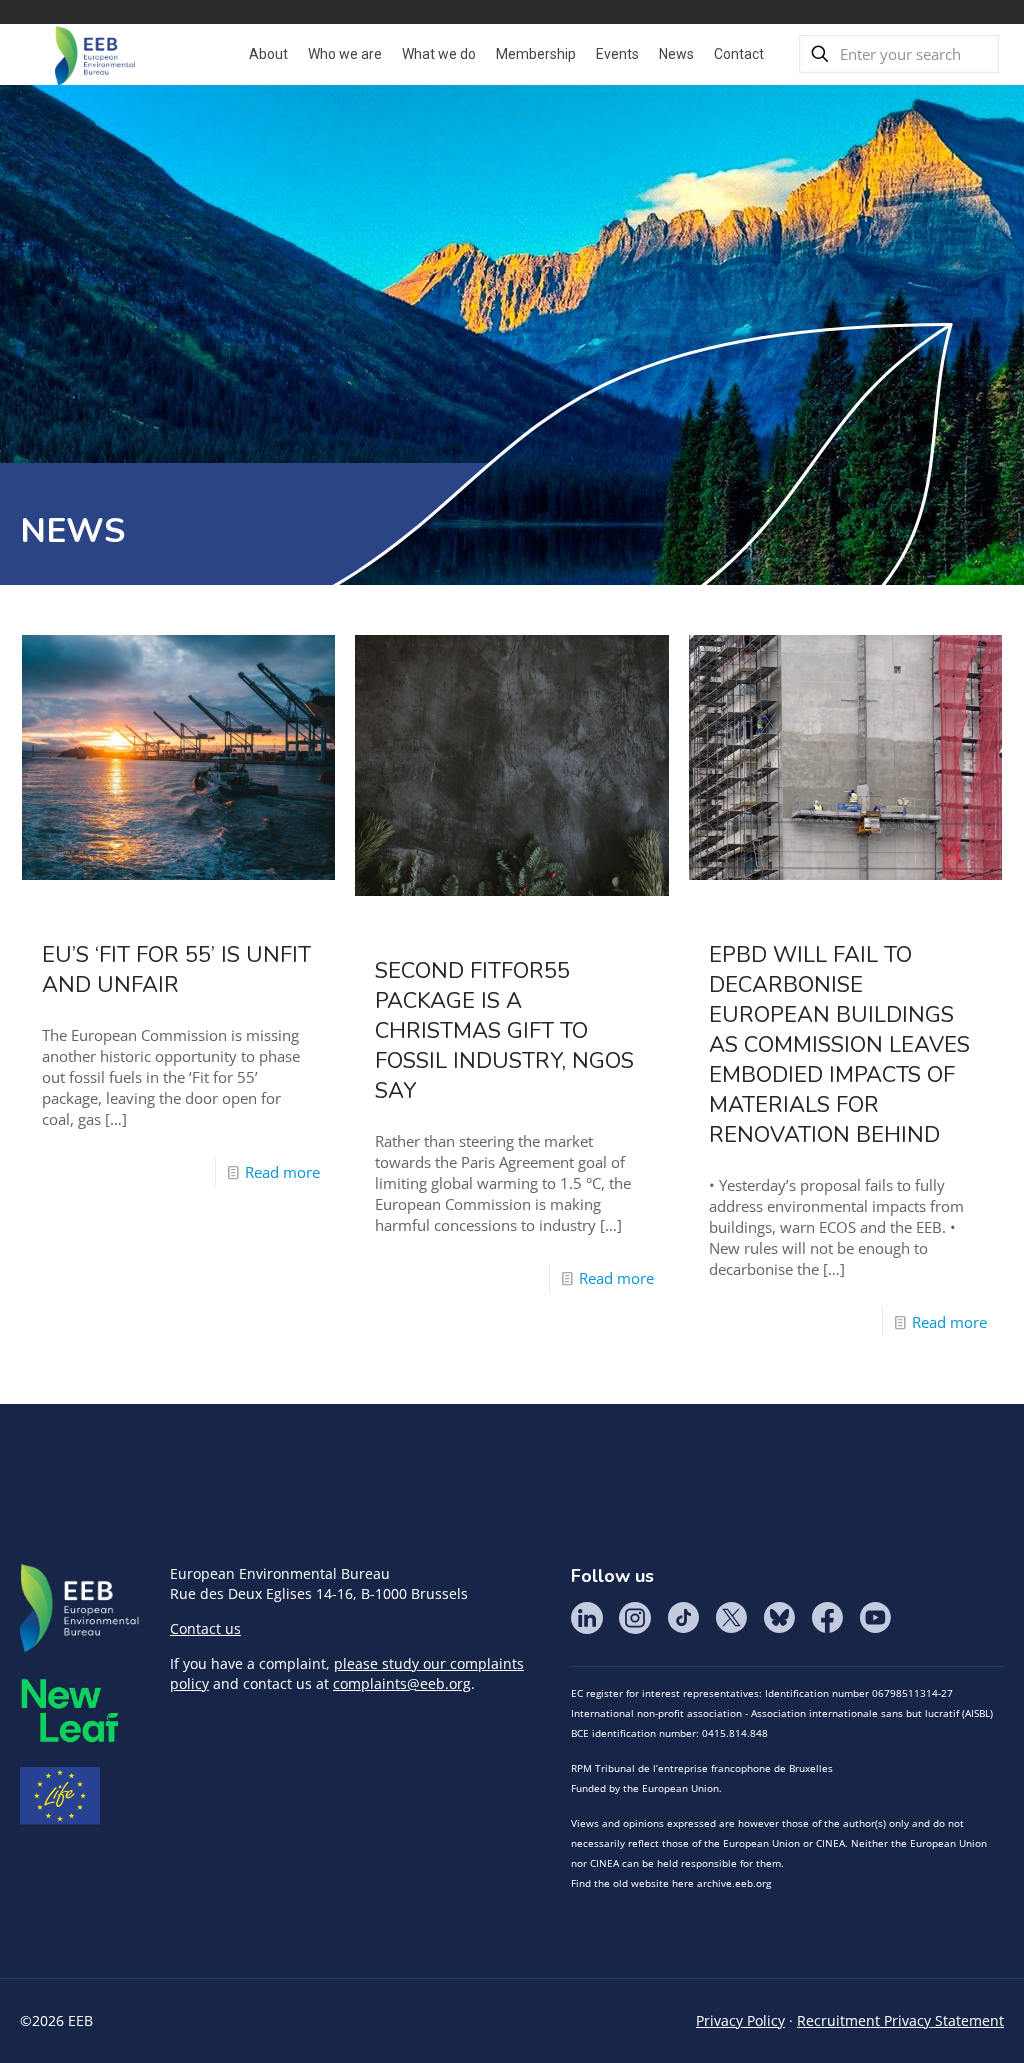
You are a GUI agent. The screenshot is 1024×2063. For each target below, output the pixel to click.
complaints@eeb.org (402, 1683)
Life (60, 1796)
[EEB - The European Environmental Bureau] (95, 54)
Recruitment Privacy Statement (900, 2020)
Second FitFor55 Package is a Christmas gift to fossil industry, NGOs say (504, 1031)
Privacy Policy (740, 2020)
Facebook (827, 1618)
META (70, 1710)
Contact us (205, 1628)
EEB (80, 1609)
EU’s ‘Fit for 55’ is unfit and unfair (176, 970)
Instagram (635, 1618)
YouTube (875, 1618)
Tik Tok (683, 1618)
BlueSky (779, 1618)
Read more (282, 1172)
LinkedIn (587, 1618)
